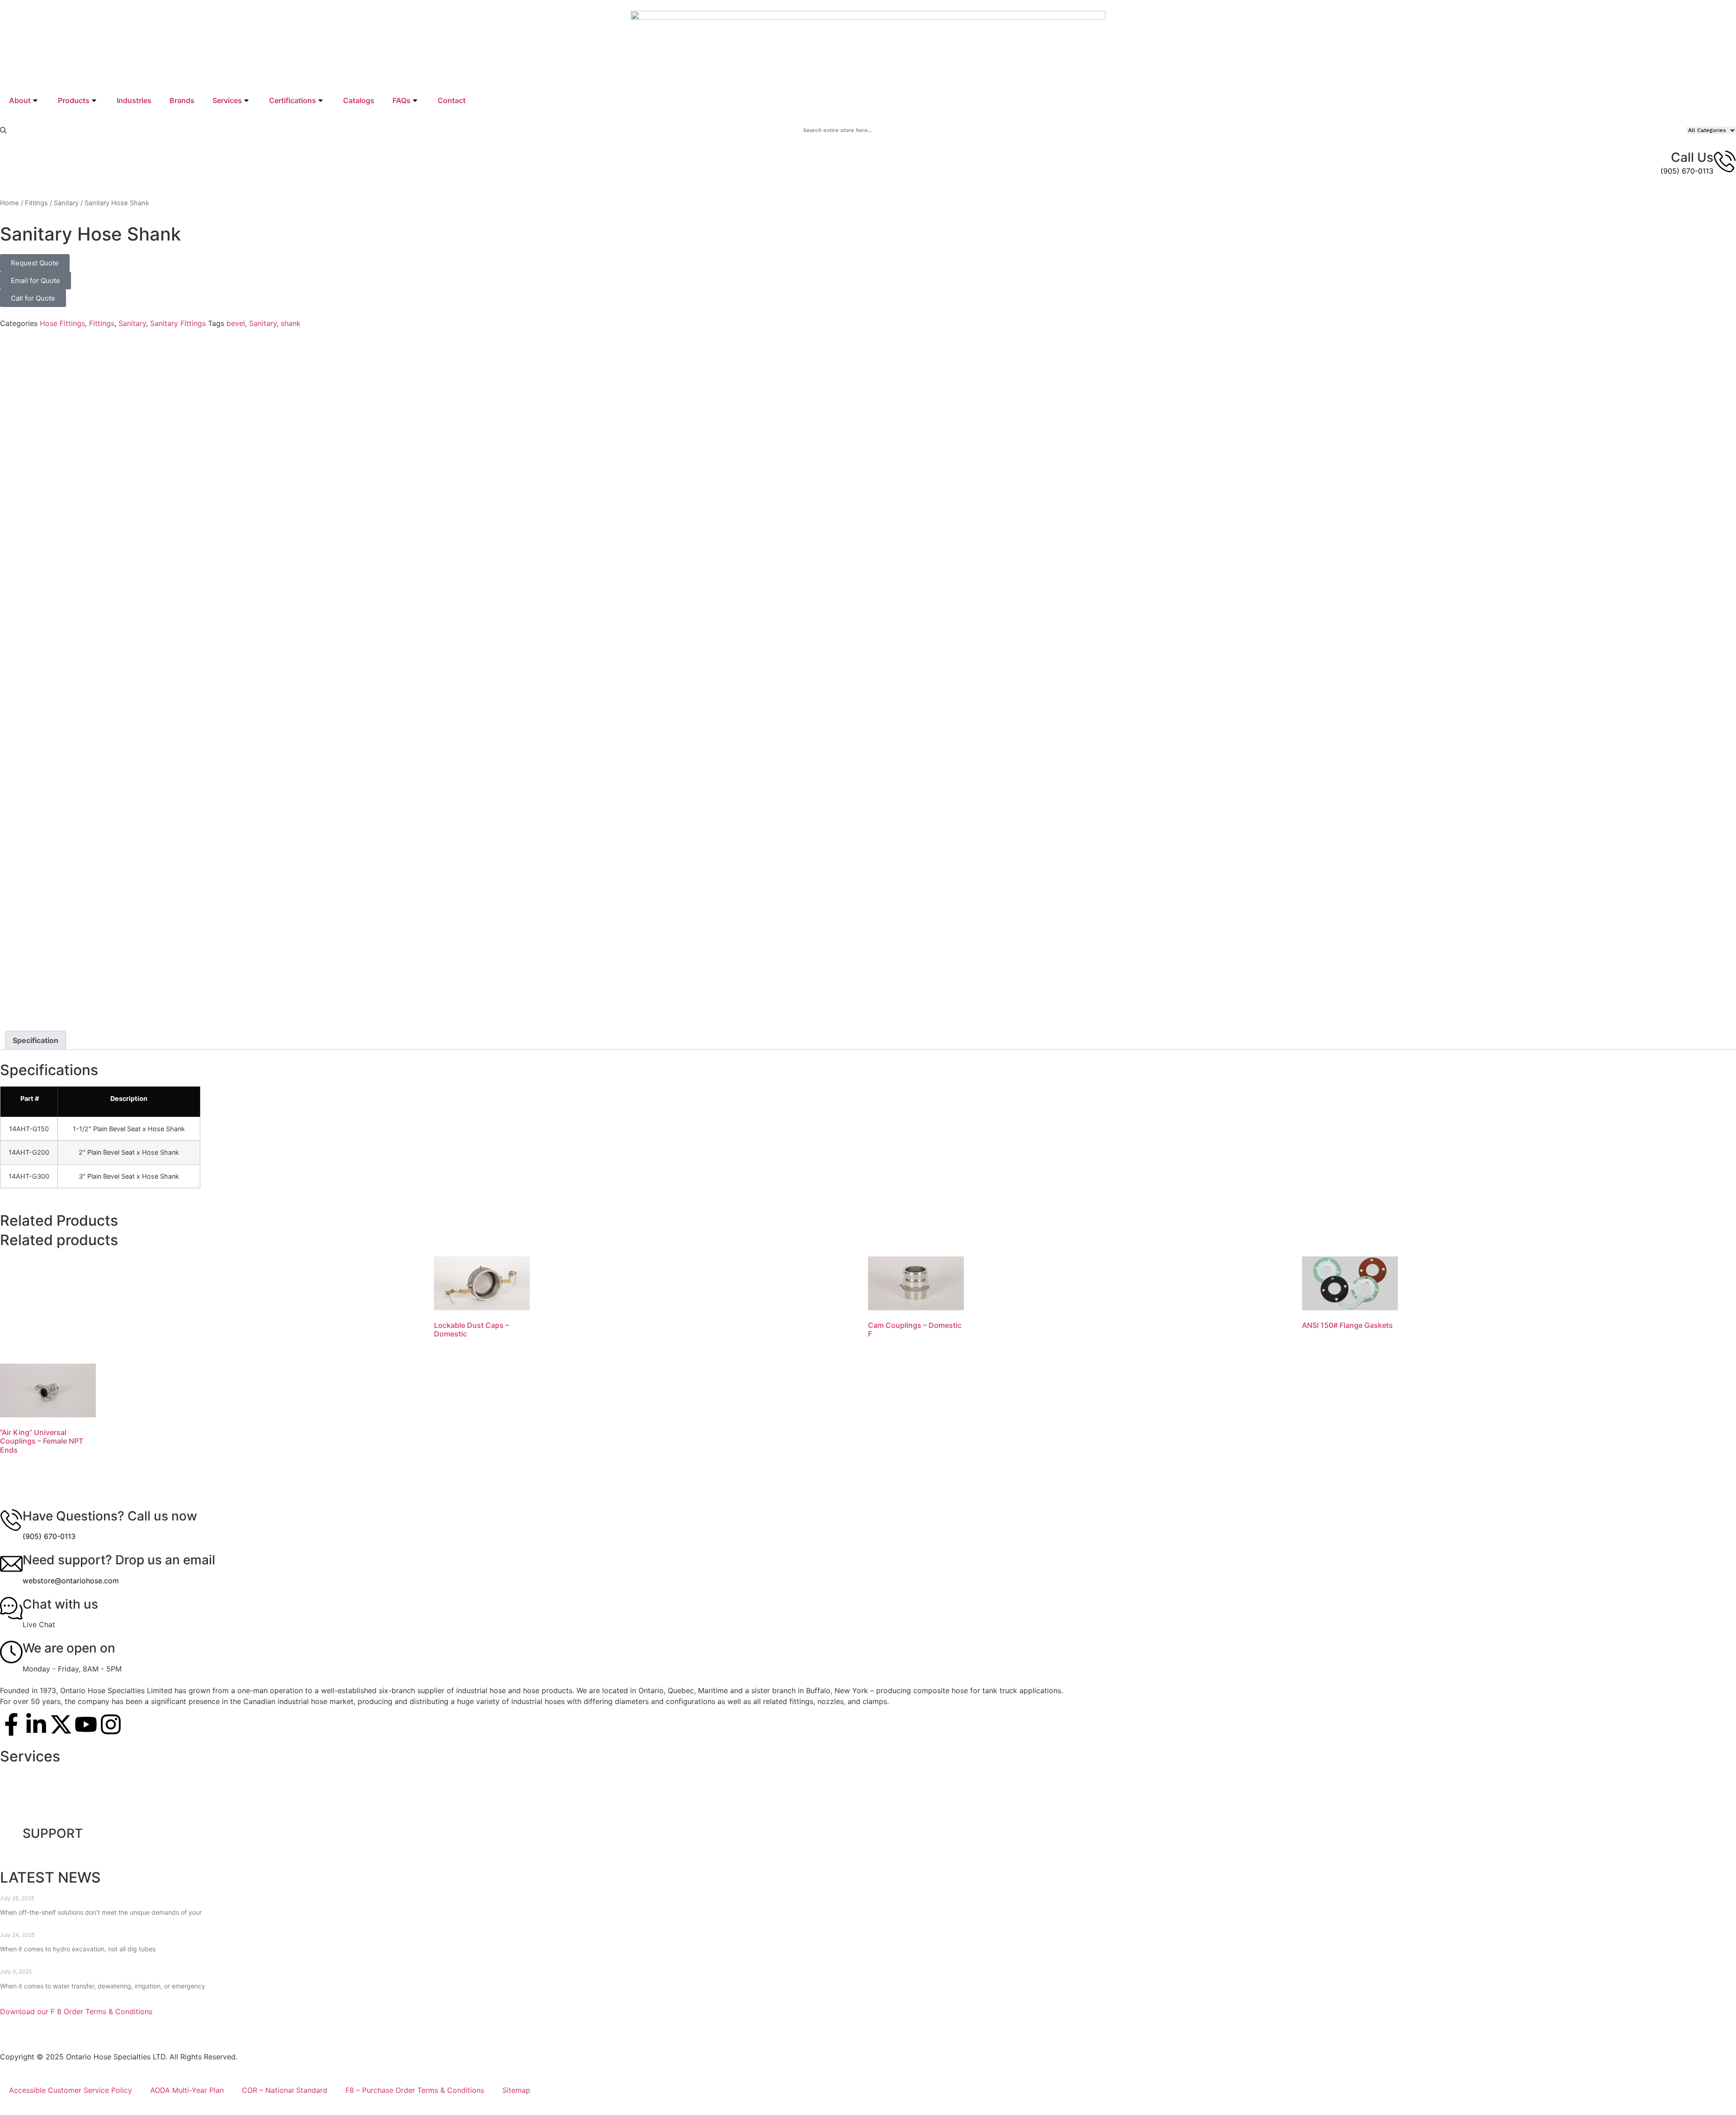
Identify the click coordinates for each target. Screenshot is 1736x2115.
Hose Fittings (62, 323)
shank (291, 323)
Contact (452, 100)
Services (227, 100)
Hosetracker (30, 1816)
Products (74, 100)
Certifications (292, 100)
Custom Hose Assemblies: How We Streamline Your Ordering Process (138, 1890)
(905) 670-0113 (1687, 171)
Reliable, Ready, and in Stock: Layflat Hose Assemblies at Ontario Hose (138, 1963)
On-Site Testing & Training (54, 1774)
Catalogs (359, 100)
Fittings (36, 203)
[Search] (3, 130)
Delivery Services (39, 1795)
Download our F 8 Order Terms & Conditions (76, 2011)
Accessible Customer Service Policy (71, 2090)
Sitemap (516, 2090)
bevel (236, 323)
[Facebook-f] (11, 1724)
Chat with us (60, 1604)
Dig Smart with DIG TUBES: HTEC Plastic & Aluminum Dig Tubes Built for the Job (157, 1926)
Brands (182, 100)
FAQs (401, 100)
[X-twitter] (61, 1724)
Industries (134, 100)
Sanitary (66, 203)
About (20, 100)
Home (9, 203)
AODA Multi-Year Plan (187, 2090)
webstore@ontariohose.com (71, 1581)
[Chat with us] (11, 1608)
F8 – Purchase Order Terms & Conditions (415, 2090)
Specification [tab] (35, 1040)
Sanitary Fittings (178, 323)
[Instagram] (111, 1724)
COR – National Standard (285, 2090)
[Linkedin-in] (36, 1724)
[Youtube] (86, 1724)
